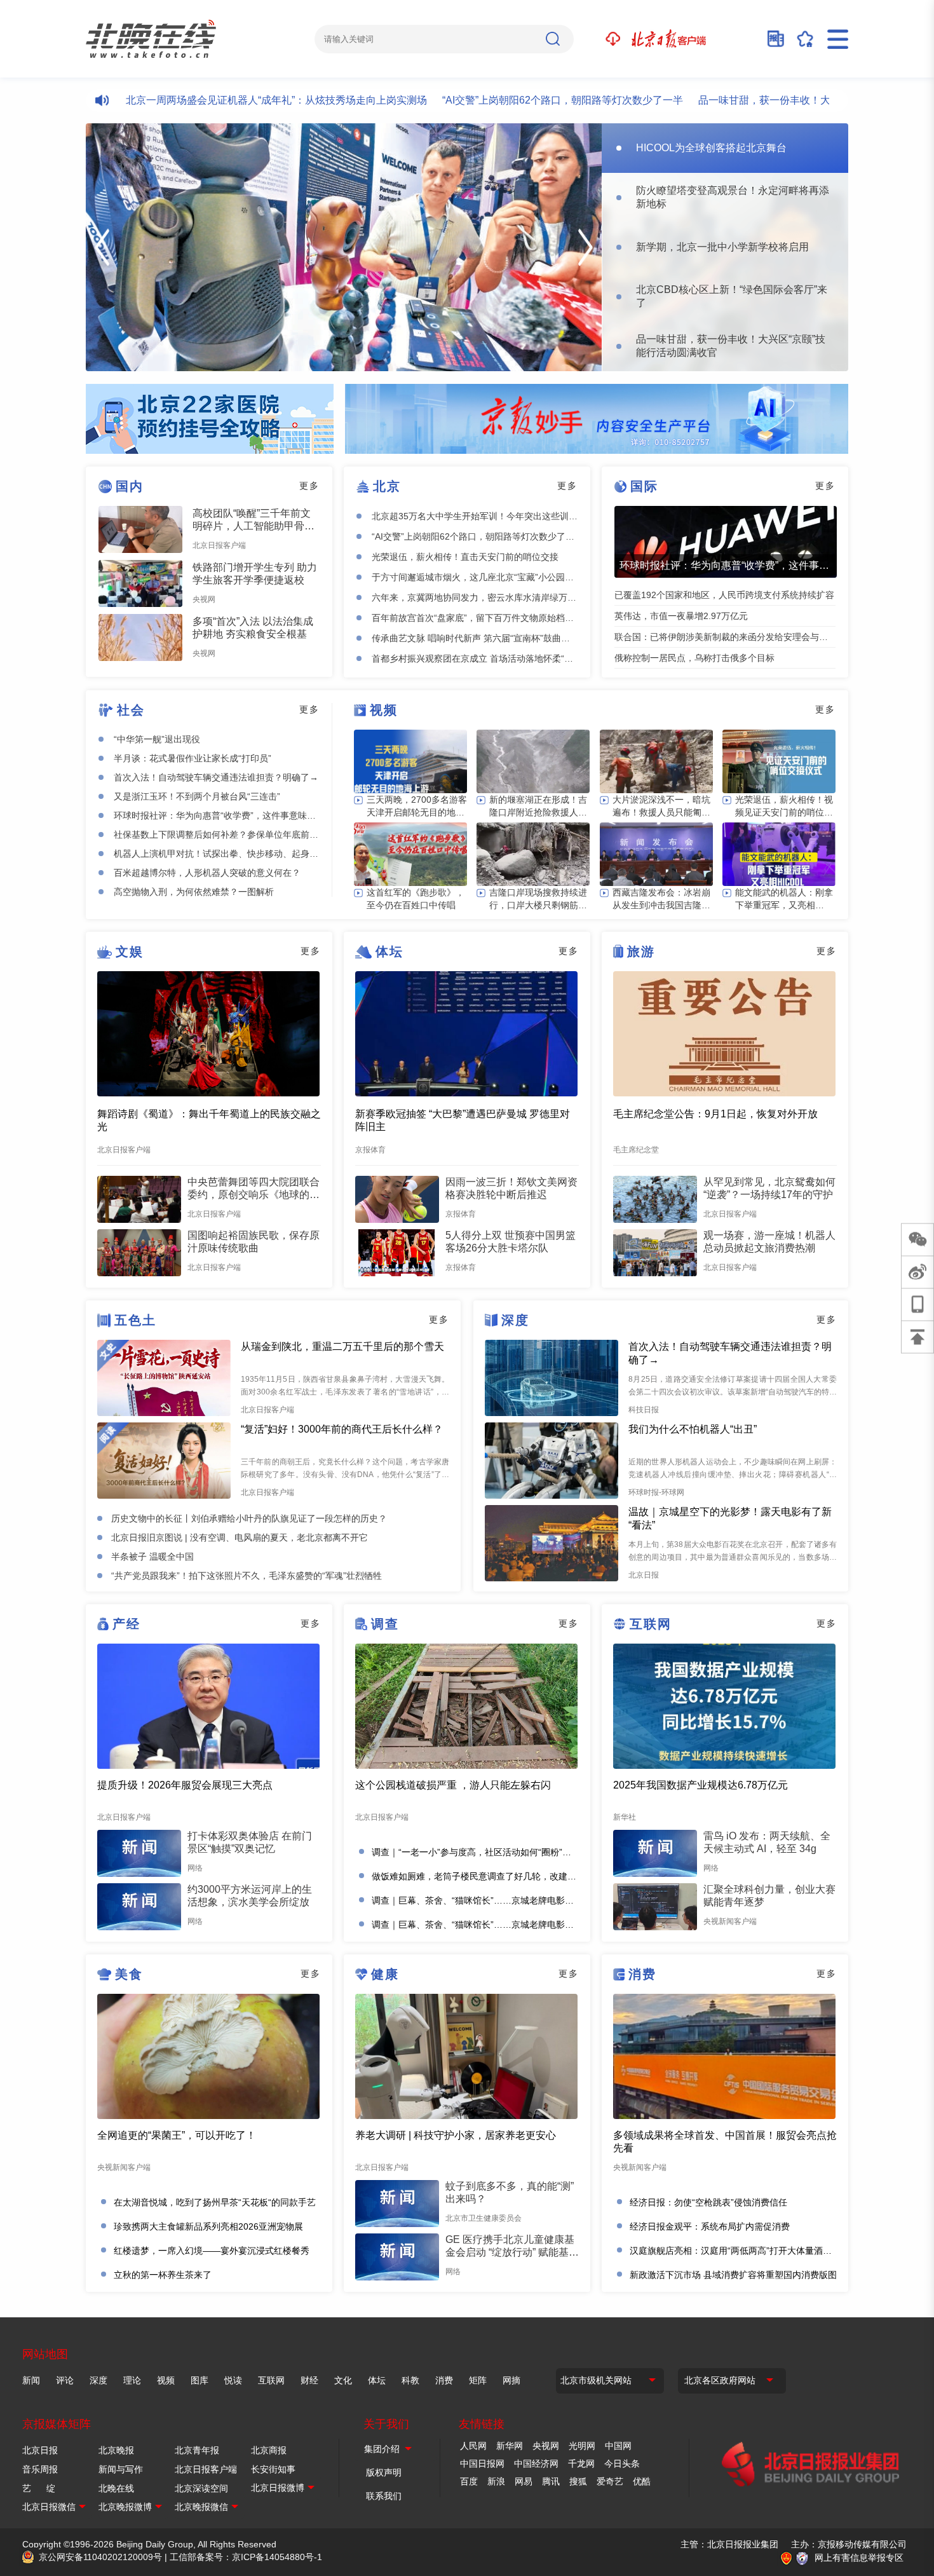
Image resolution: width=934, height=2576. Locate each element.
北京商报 (269, 2450)
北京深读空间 (201, 2488)
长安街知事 (273, 2469)
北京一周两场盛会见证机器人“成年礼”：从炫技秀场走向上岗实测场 (223, 100)
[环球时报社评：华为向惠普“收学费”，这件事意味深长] (726, 542)
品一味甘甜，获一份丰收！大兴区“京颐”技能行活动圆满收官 (780, 100)
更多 (309, 486)
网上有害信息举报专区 (859, 2558)
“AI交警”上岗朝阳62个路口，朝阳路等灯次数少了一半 (509, 100)
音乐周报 (40, 2469)
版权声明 (384, 2472)
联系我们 (384, 2496)
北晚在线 (116, 2488)
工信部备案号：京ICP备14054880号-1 (246, 2557)
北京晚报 (116, 2450)
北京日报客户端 (206, 2469)
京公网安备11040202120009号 (100, 2557)
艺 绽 (39, 2488)
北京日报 (40, 2450)
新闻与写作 (121, 2469)
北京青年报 (197, 2450)
